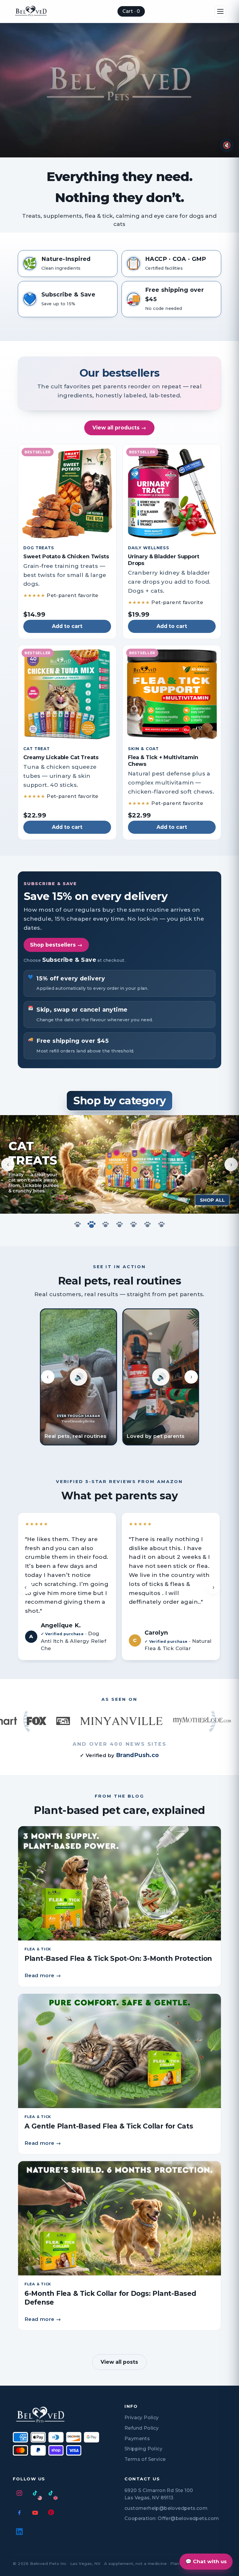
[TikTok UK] (51, 2493)
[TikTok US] (35, 2493)
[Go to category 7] (161, 1224)
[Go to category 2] (92, 1224)
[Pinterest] (51, 2512)
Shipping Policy (143, 2449)
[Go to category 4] (119, 1224)
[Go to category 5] (133, 1224)
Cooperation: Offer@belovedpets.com (172, 2518)
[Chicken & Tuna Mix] (146, 1171)
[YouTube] (35, 2512)
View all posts (119, 2362)
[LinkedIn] (19, 2532)
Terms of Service (145, 2459)
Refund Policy (142, 2428)
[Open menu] (220, 11)
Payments (137, 2439)
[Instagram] (19, 2493)
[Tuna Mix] (174, 1170)
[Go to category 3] (106, 1224)
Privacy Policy (142, 2418)
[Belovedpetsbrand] (31, 11)
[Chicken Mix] (118, 1170)
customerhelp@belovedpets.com (166, 2508)
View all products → (119, 428)
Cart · (131, 11)
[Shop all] (213, 1200)
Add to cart (67, 626)
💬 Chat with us (206, 2561)
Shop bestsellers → (56, 945)
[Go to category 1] (78, 1224)
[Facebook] (19, 2512)
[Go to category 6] (147, 1224)
